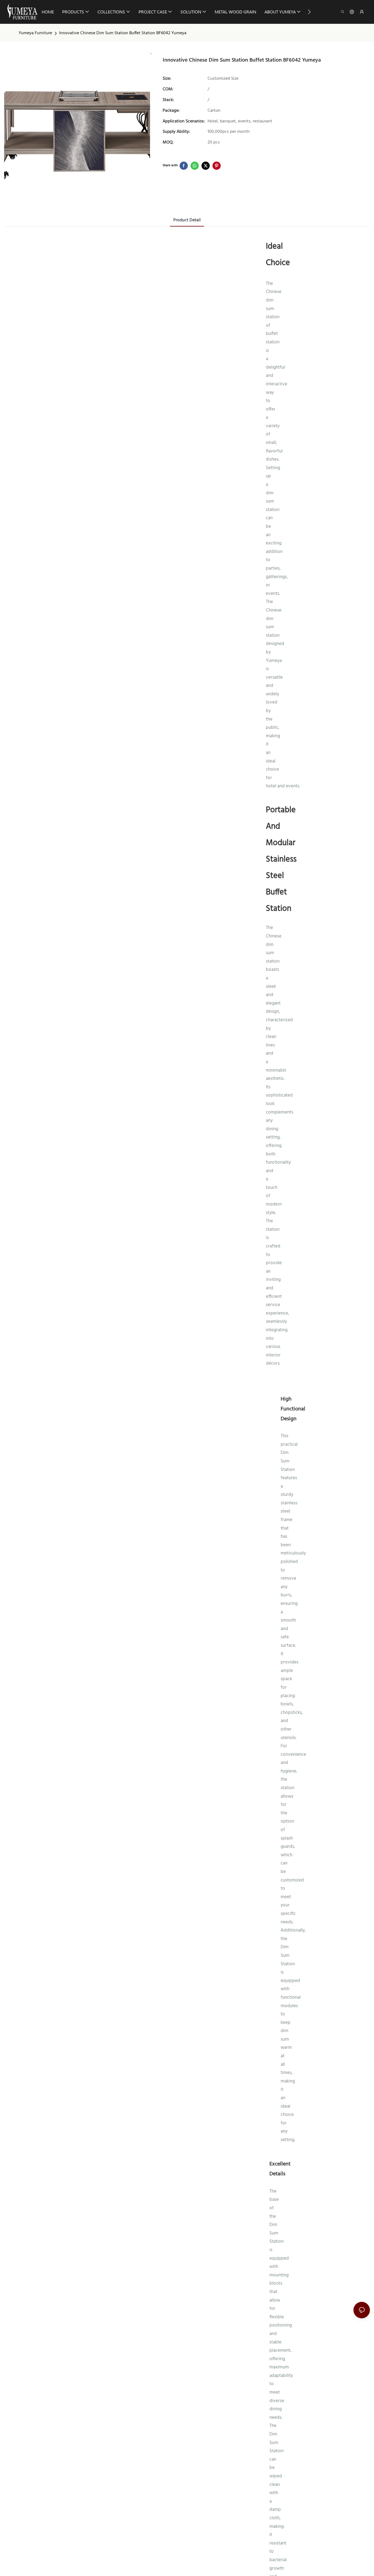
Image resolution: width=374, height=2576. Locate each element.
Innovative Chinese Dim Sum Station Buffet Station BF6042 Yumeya (123, 33)
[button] (309, 12)
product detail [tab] (187, 220)
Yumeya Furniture (35, 33)
